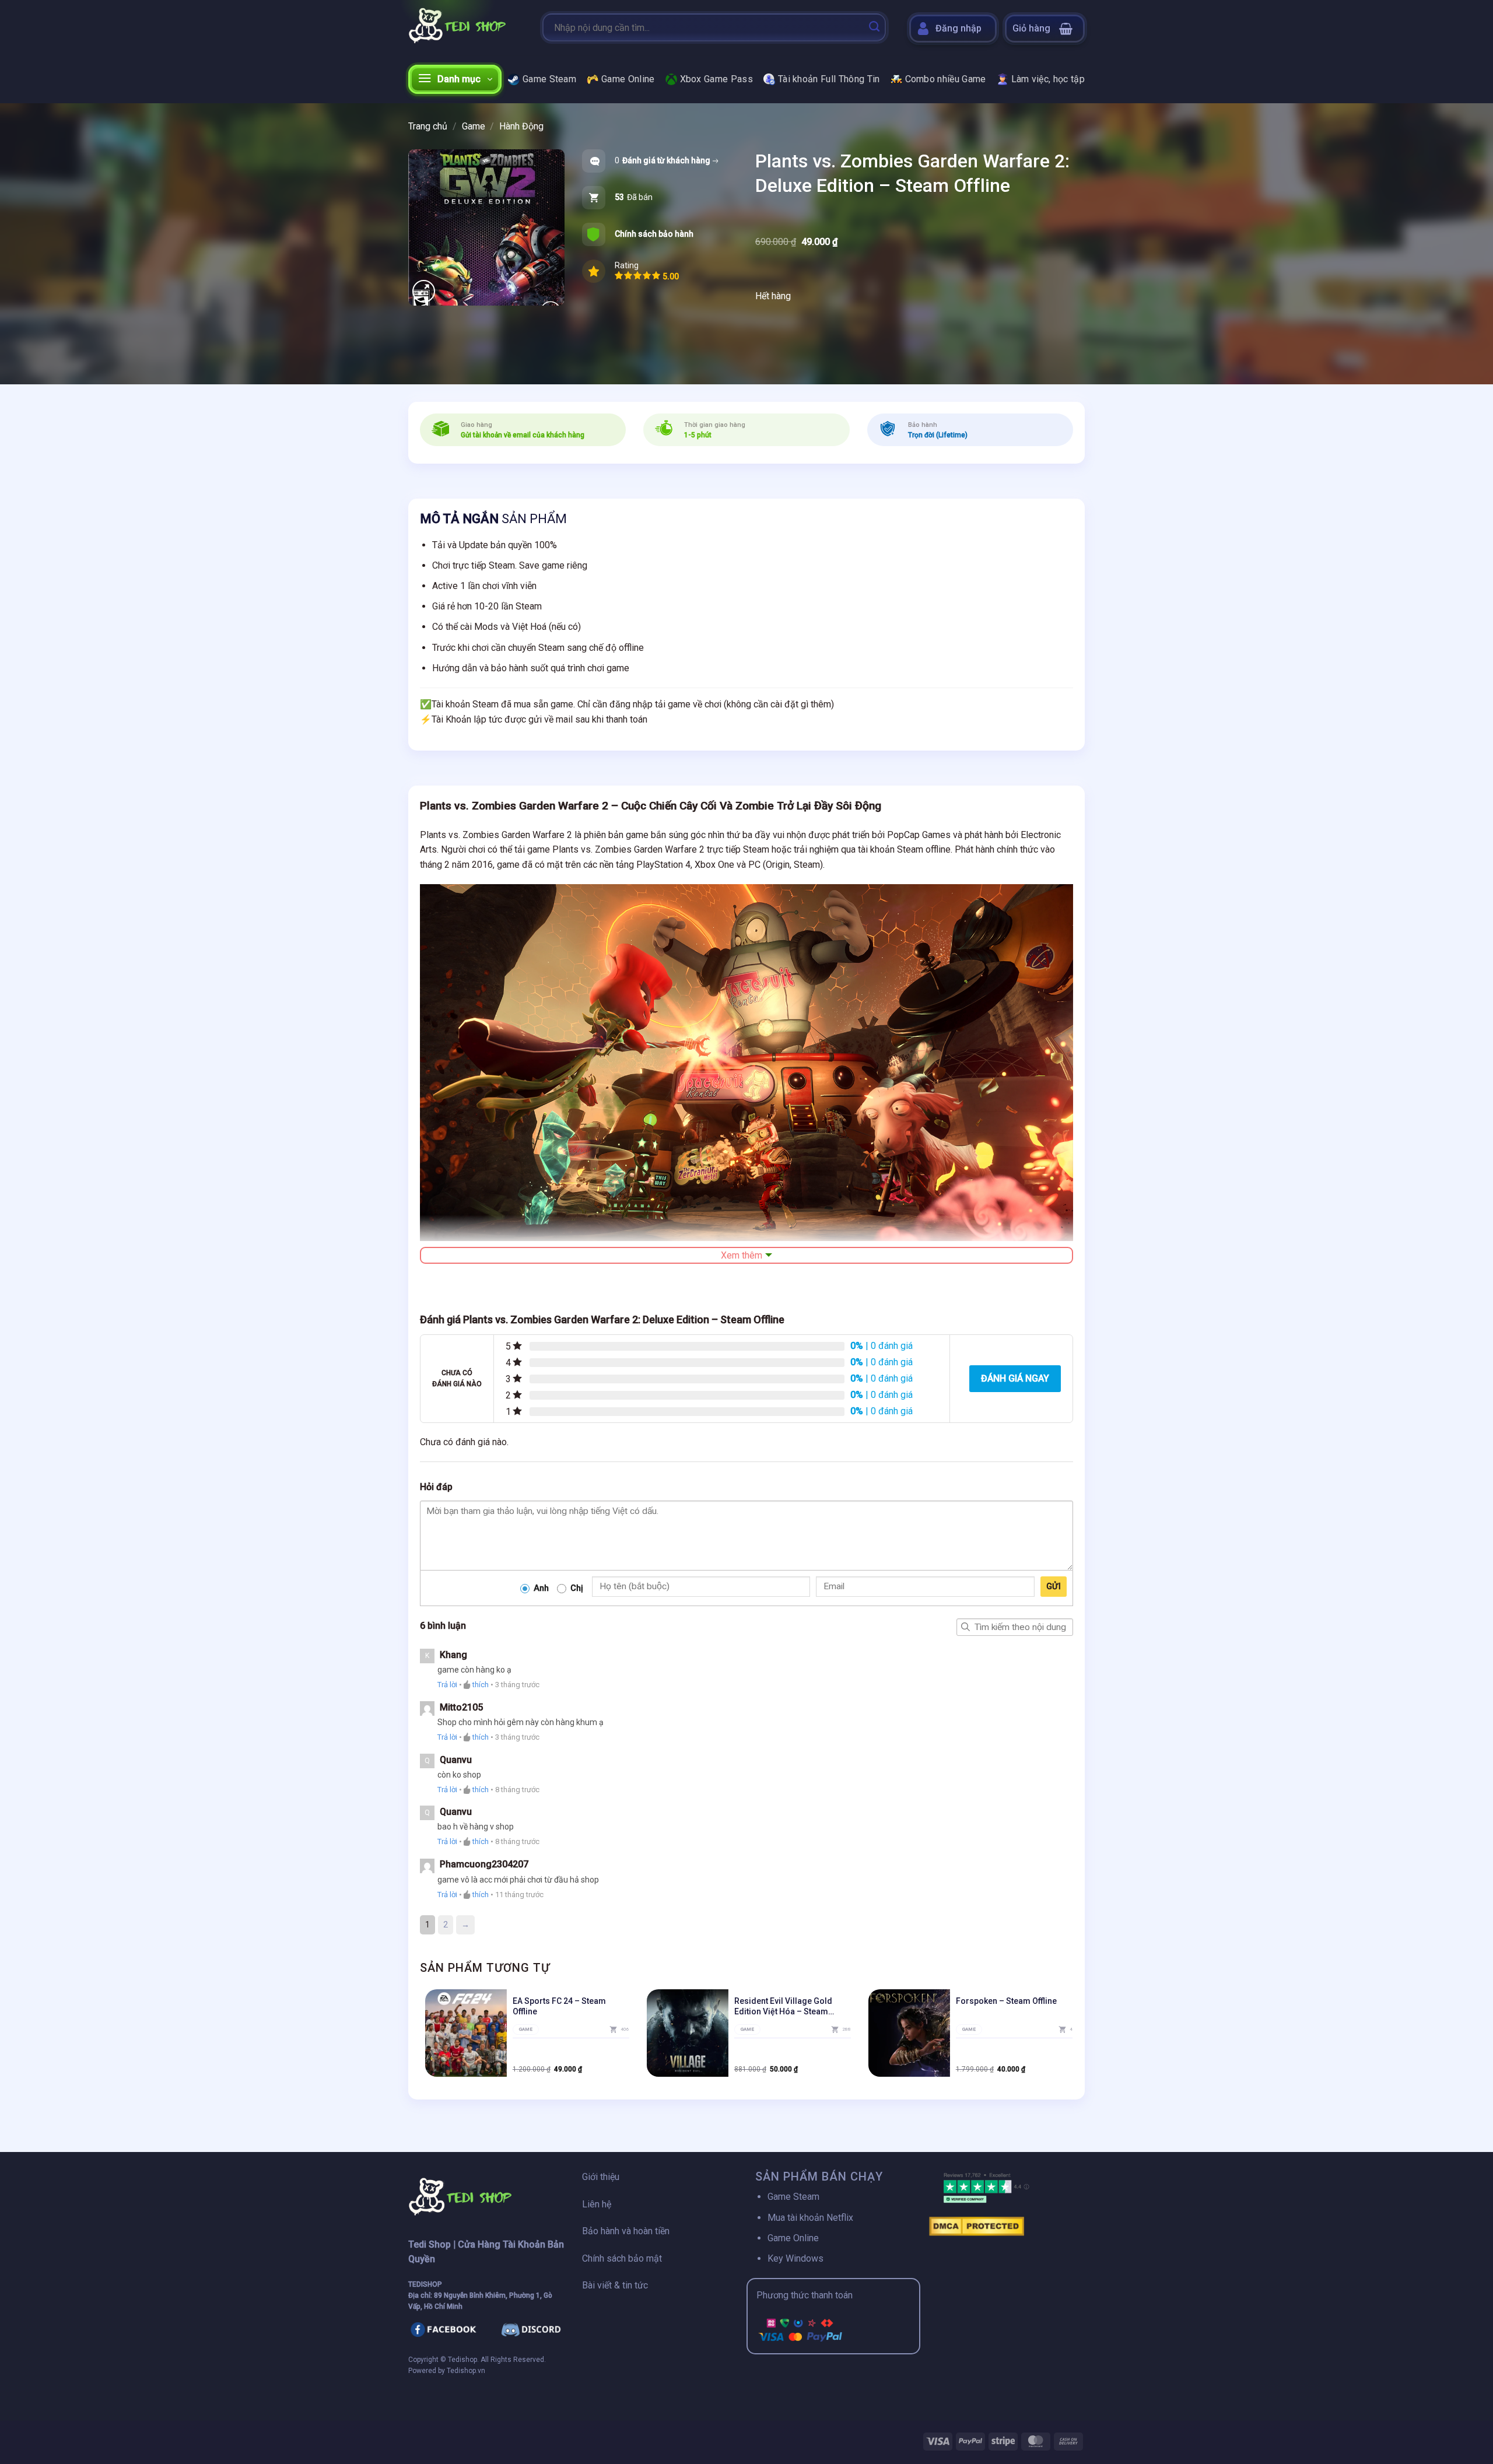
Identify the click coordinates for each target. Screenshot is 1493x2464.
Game (474, 126)
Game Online (628, 79)
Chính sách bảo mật (622, 2258)
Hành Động (521, 126)
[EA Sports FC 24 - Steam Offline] (466, 2033)
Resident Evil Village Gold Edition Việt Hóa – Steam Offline (783, 2006)
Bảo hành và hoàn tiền (626, 2231)
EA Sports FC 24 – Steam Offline (559, 2006)
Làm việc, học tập (1048, 79)
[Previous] (420, 2038)
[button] (1045, 29)
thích (481, 1685)
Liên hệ (597, 2204)
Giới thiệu (601, 2177)
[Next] (1073, 2038)
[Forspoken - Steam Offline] (909, 2033)
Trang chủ (428, 126)
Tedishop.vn (466, 2371)
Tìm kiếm (965, 1627)
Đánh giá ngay (1015, 1378)
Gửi (1054, 1586)
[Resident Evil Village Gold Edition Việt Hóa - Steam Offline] (688, 2033)
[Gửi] (874, 27)
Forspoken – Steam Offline (1006, 2001)
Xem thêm (742, 1255)
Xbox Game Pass (716, 79)
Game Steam (549, 79)
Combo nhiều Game (946, 79)
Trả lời (447, 1685)
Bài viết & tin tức (615, 2285)
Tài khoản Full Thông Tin (829, 79)
